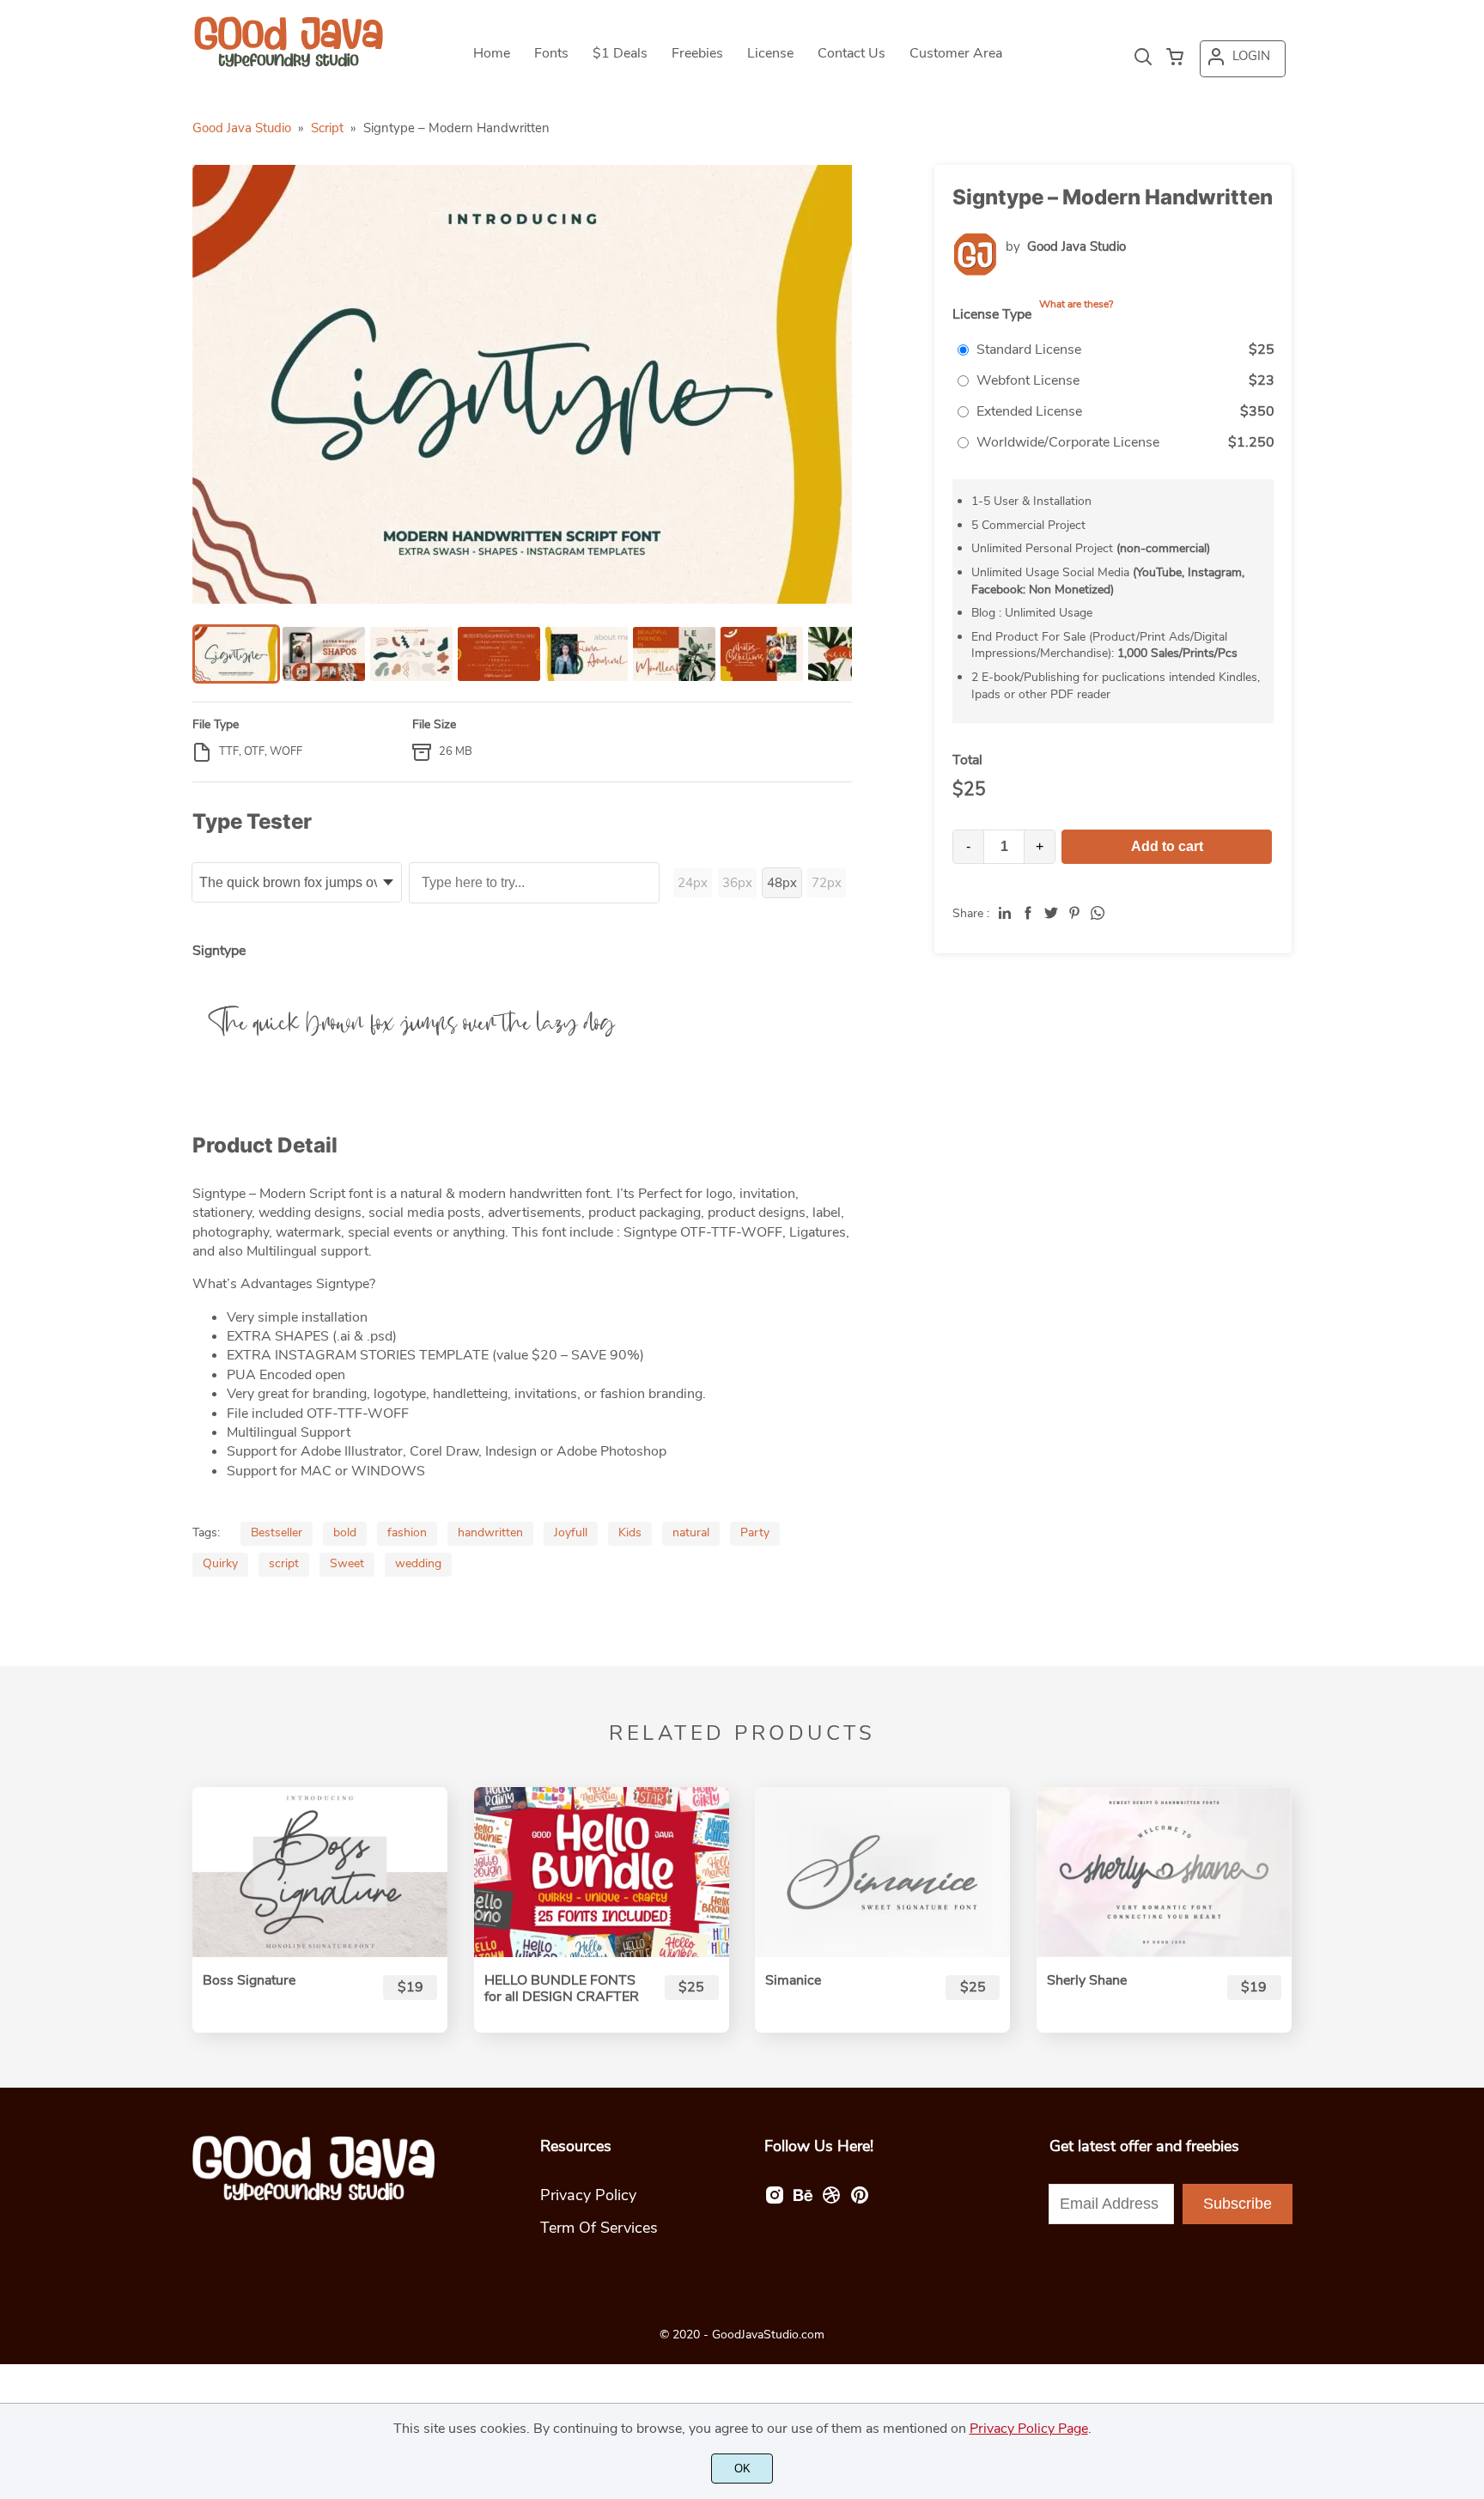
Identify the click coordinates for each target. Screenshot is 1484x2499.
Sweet (347, 1563)
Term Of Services (599, 2228)
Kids (630, 1532)
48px (782, 883)
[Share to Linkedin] (1005, 913)
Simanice (793, 1981)
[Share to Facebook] (1028, 913)
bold (345, 1532)
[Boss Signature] (320, 1872)
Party (755, 1532)
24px (693, 883)
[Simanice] (882, 1872)
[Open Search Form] (1143, 58)
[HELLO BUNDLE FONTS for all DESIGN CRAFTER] (602, 1872)
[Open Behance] (803, 2200)
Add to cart (1167, 846)
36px (737, 883)
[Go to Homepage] (289, 64)
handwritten (490, 1532)
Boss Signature (249, 1981)
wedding (418, 1563)
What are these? (1076, 304)
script (284, 1563)
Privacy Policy (588, 2195)
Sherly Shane (1087, 1981)
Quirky (220, 1563)
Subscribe (1238, 2204)
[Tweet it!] (1051, 913)
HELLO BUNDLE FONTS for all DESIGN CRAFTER (562, 1989)
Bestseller (277, 1532)
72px (827, 883)
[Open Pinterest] (860, 2200)
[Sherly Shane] (1164, 1872)
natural (691, 1532)
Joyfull (571, 1532)
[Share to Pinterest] (1074, 913)
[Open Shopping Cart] (1175, 58)
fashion (407, 1532)
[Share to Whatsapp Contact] (1098, 913)
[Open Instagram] (775, 2200)
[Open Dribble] (831, 2200)
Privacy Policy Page (1029, 2429)
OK (742, 2469)
